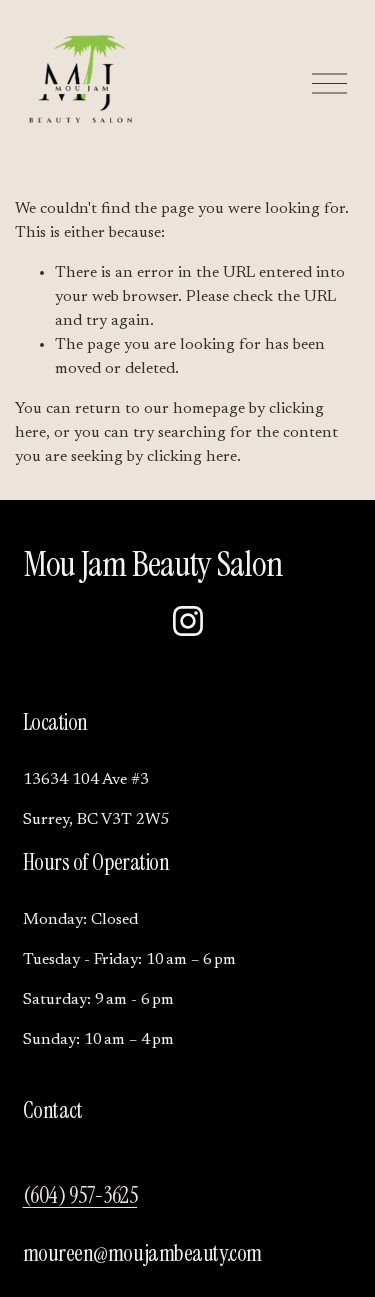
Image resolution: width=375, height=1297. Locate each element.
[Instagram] (188, 621)
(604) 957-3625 (80, 1196)
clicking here (192, 457)
